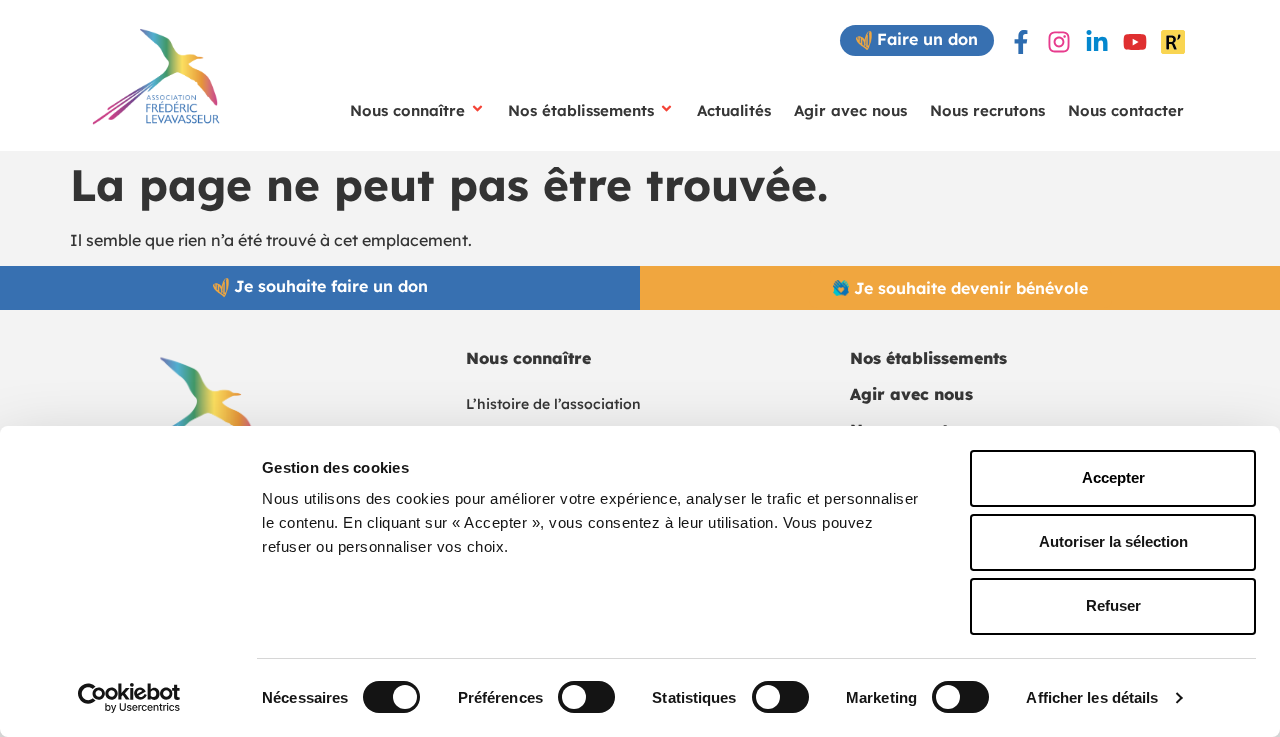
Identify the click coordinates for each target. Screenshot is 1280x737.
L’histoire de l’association (553, 404)
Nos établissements (581, 110)
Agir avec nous (850, 110)
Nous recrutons (987, 110)
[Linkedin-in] (1097, 42)
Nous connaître (407, 110)
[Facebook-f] (1021, 42)
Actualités (734, 110)
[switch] (586, 697)
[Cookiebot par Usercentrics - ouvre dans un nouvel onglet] (129, 698)
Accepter (1113, 477)
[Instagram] (1059, 42)
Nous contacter (1126, 110)
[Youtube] (1135, 42)
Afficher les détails (1092, 697)
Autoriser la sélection (1113, 541)
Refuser (1113, 605)
